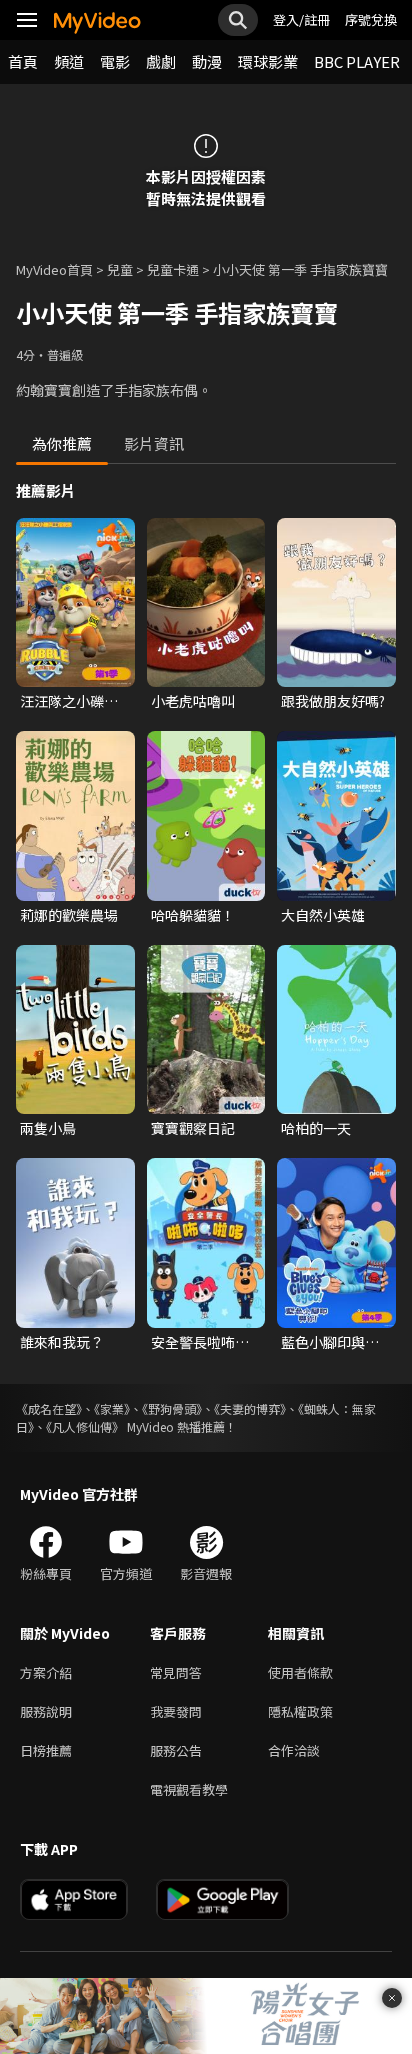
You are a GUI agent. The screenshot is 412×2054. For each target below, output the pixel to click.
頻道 (69, 61)
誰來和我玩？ (62, 1342)
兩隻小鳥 (48, 1128)
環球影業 (268, 61)
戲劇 (161, 61)
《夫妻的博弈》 (250, 1408)
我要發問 (176, 1711)
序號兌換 (371, 19)
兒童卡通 (173, 269)
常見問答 (176, 1672)
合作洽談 (294, 1750)
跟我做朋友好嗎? (333, 701)
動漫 (207, 61)
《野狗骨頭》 (172, 1408)
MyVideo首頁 (54, 269)
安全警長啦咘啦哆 (200, 1342)
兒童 (120, 269)
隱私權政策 (300, 1711)
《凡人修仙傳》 (85, 1426)
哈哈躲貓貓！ (193, 915)
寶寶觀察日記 (193, 1128)
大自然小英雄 (323, 915)
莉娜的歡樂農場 (69, 915)
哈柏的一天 (316, 1128)
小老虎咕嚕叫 (193, 701)
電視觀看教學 (189, 1789)
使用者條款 (300, 1672)
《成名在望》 (49, 1408)
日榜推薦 (46, 1750)
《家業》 (112, 1408)
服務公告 (176, 1750)
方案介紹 (46, 1672)
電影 (115, 61)
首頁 (23, 61)
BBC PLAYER (357, 61)
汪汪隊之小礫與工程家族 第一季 (70, 701)
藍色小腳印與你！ (323, 1342)
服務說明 (46, 1711)
